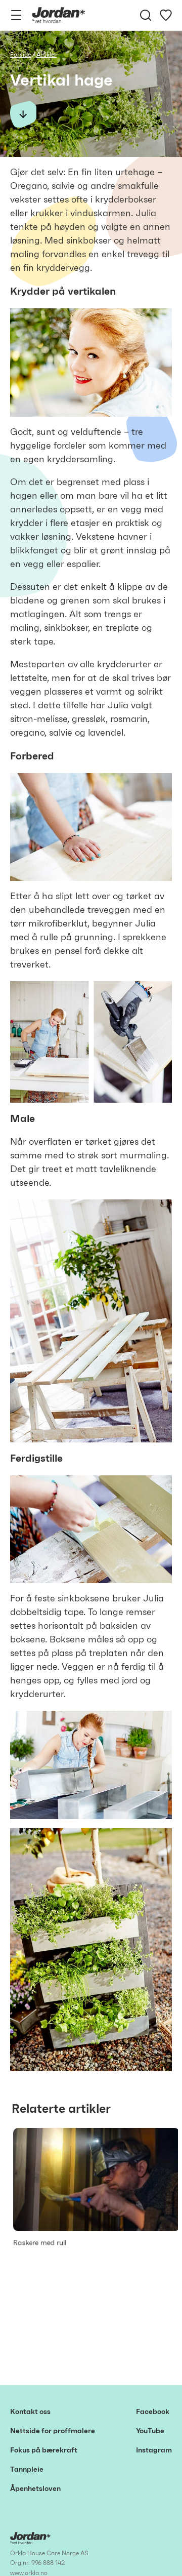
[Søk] (146, 15)
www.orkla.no (29, 2573)
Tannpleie (27, 2470)
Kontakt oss (30, 2412)
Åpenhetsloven (35, 2489)
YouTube (150, 2431)
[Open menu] (16, 15)
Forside (20, 55)
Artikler (47, 55)
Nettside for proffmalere (53, 2431)
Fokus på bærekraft (44, 2450)
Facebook (153, 2412)
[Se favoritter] (166, 15)
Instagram (154, 2450)
